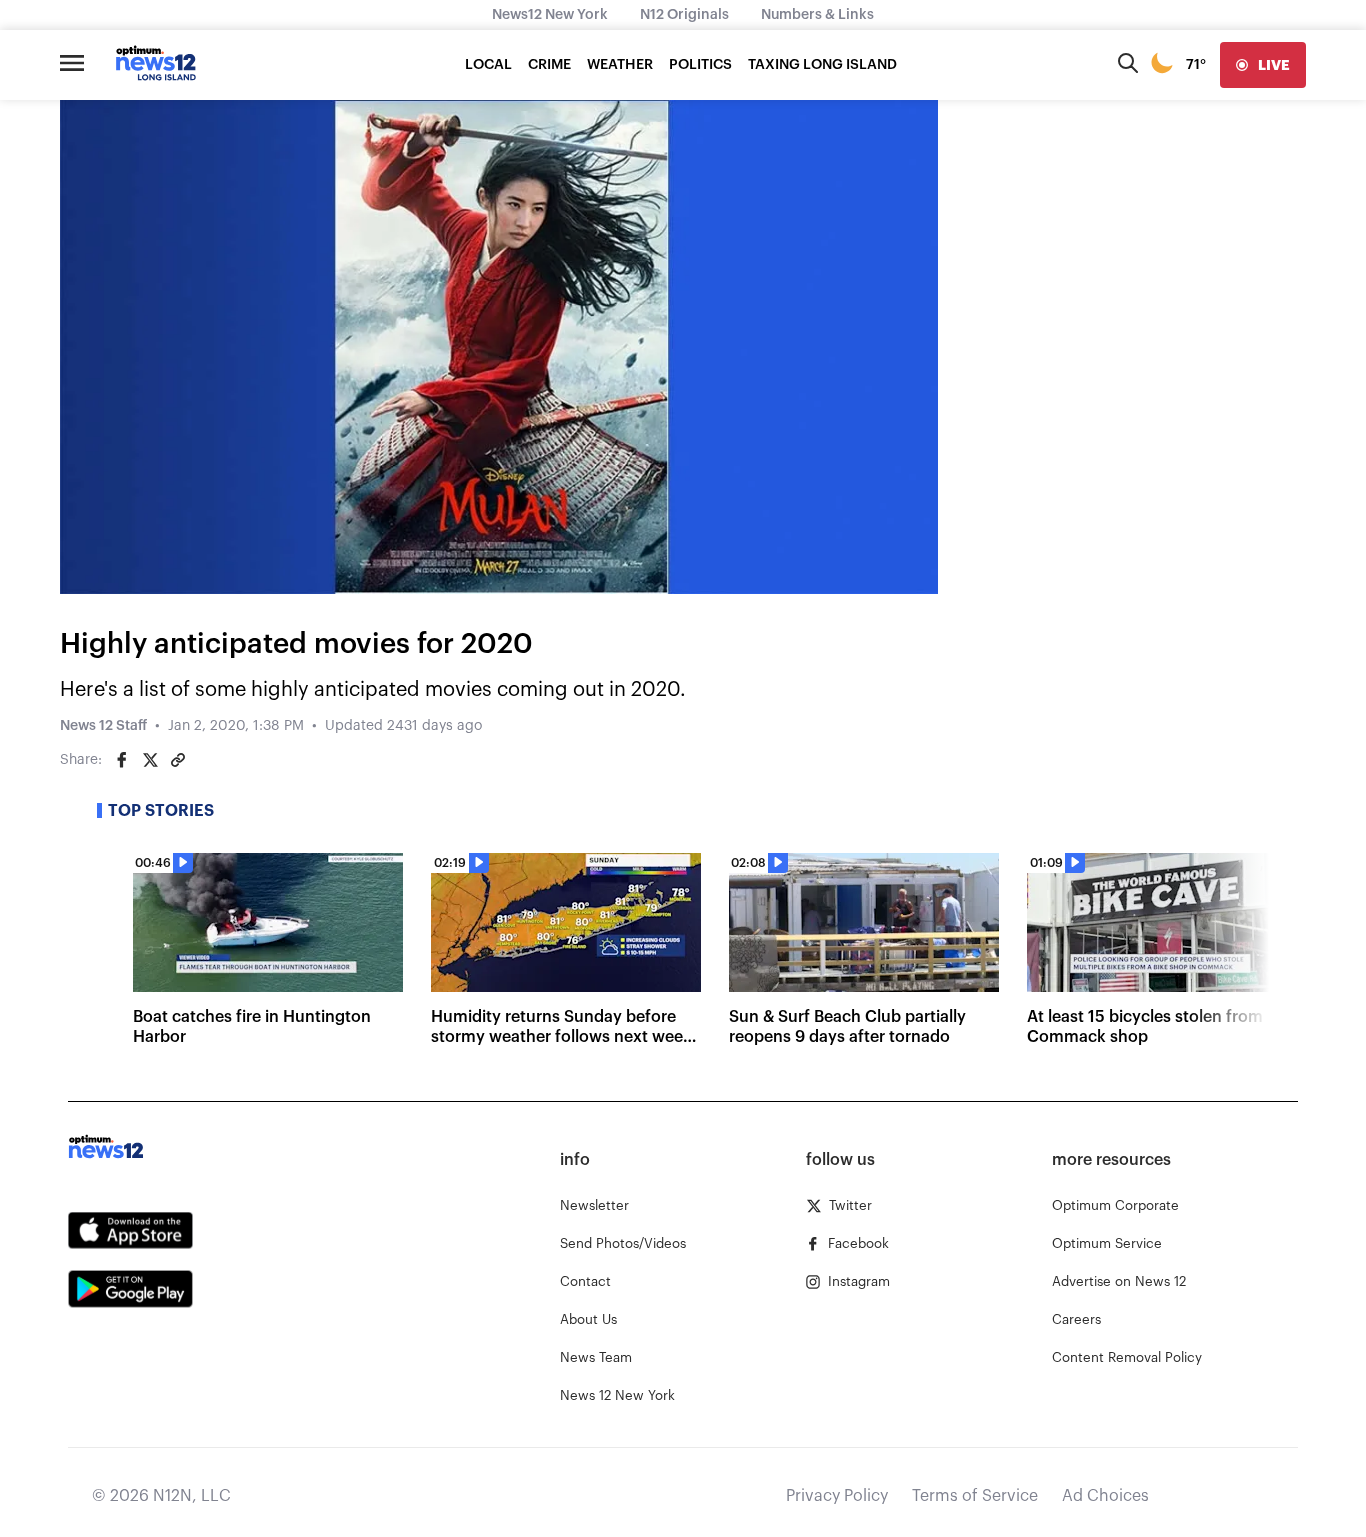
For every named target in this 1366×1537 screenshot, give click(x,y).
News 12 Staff (103, 726)
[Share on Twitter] (150, 760)
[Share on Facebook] (122, 760)
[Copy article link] (178, 760)
